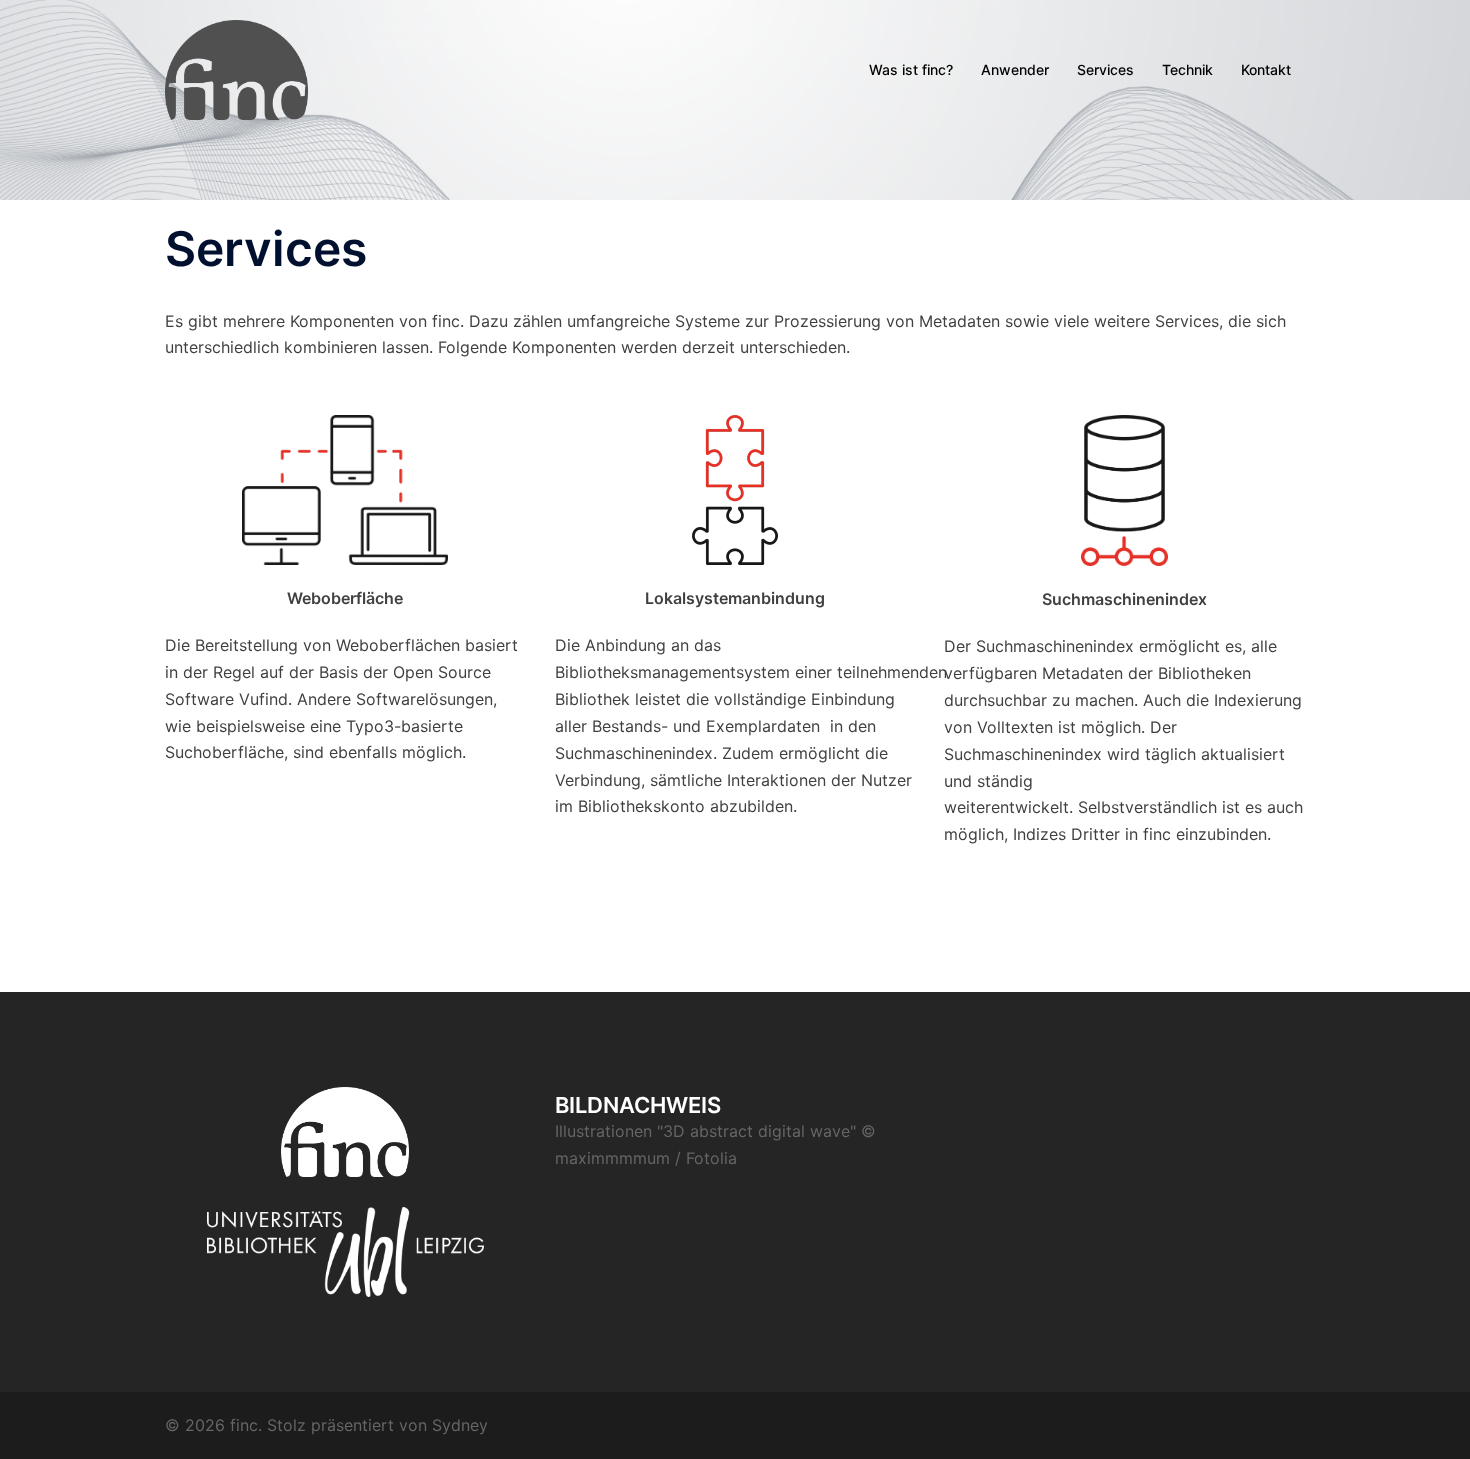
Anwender (1015, 69)
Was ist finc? (911, 69)
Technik (1187, 69)
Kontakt (1266, 69)
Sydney (460, 1425)
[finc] (236, 68)
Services (1105, 69)
